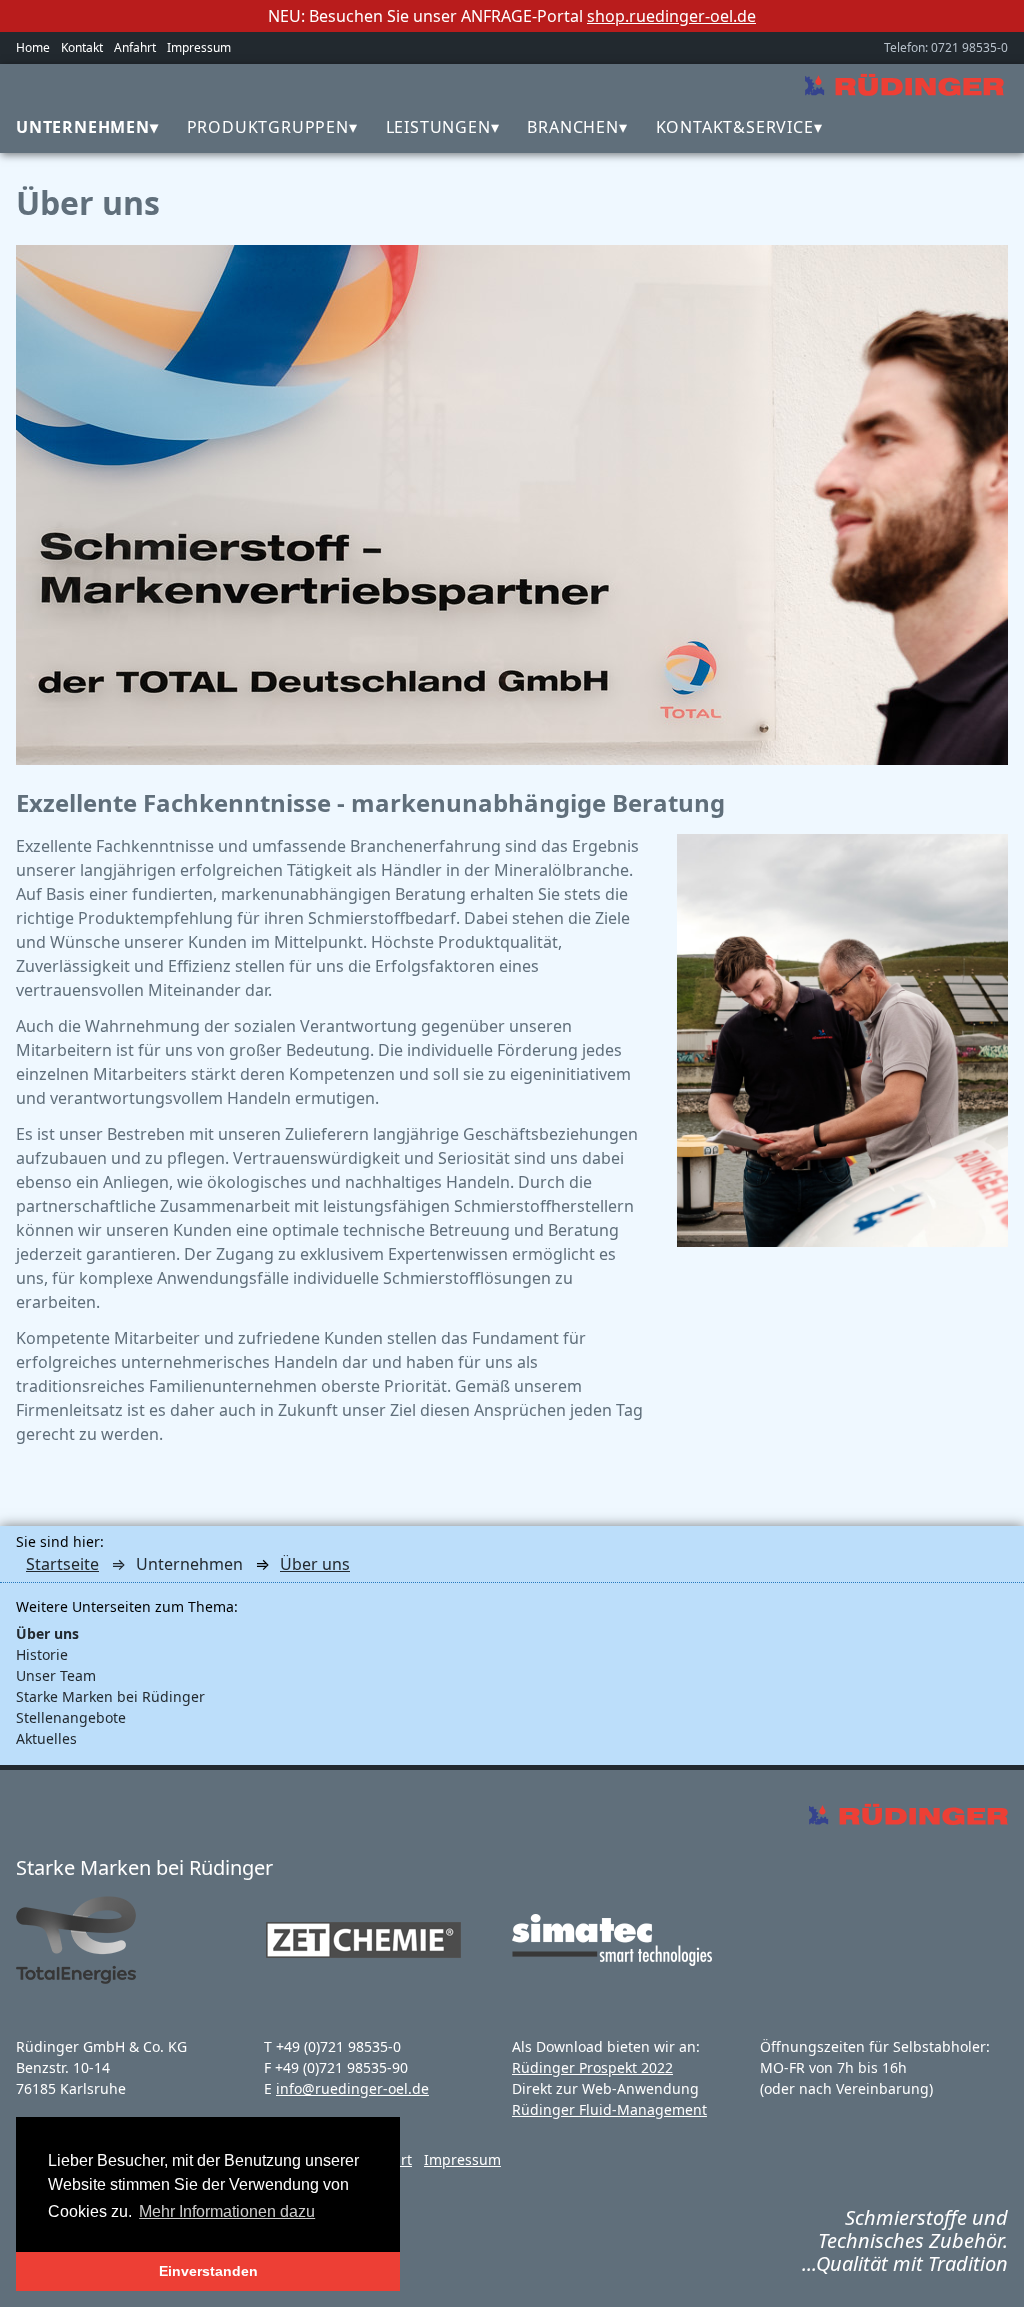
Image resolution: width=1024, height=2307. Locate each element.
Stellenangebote (71, 1717)
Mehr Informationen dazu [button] (227, 2211)
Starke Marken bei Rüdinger (110, 1696)
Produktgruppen (268, 127)
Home (33, 47)
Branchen (572, 127)
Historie (42, 1654)
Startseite (62, 1564)
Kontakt (82, 47)
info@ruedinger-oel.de (352, 2088)
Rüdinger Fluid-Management (609, 2109)
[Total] (86, 1979)
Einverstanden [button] (208, 2271)
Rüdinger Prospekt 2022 (592, 2067)
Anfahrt (135, 47)
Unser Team (56, 1675)
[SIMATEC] (612, 1960)
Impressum (199, 47)
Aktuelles (46, 1738)
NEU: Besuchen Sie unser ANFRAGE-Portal (512, 16)
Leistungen (438, 127)
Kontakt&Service (735, 127)
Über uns (315, 1564)
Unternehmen (83, 127)
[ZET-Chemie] (364, 1969)
